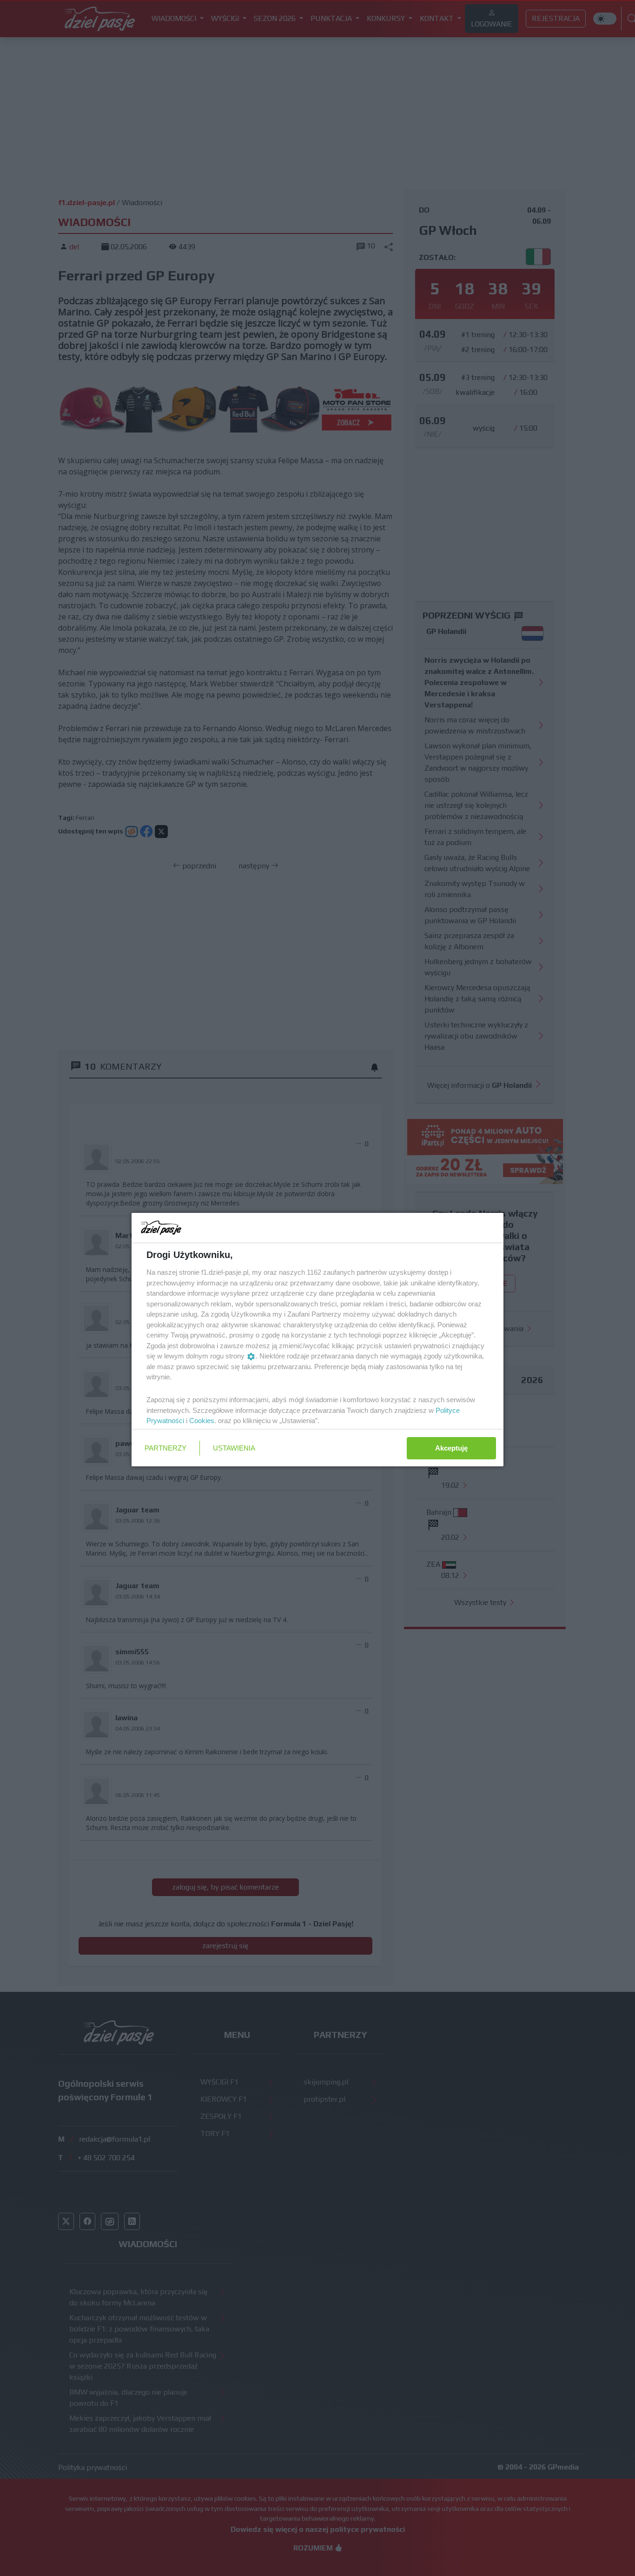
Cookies (202, 1421)
